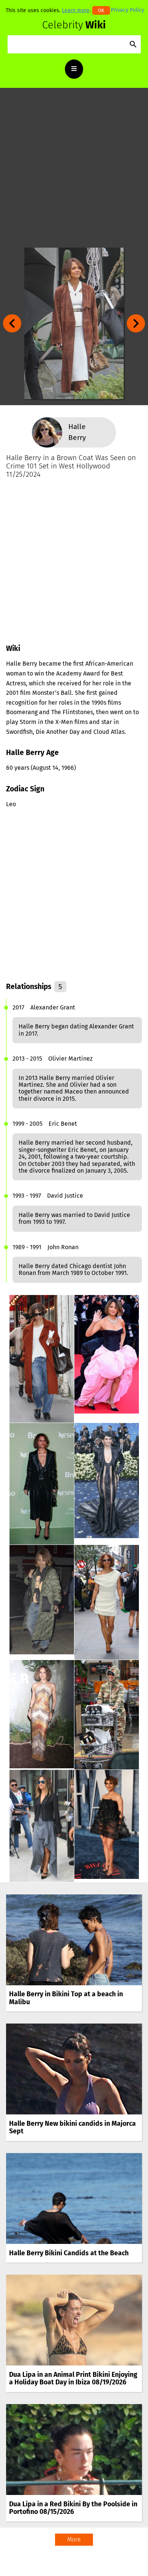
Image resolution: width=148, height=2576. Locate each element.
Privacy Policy (128, 10)
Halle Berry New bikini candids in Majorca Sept (72, 2127)
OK (101, 10)
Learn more (76, 10)
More (74, 2539)
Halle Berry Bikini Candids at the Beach (69, 2253)
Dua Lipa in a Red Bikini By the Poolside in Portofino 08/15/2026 (73, 2508)
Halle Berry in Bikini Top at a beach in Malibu (66, 1998)
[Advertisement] (74, 168)
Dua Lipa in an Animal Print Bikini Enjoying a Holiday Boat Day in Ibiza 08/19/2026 (73, 2379)
